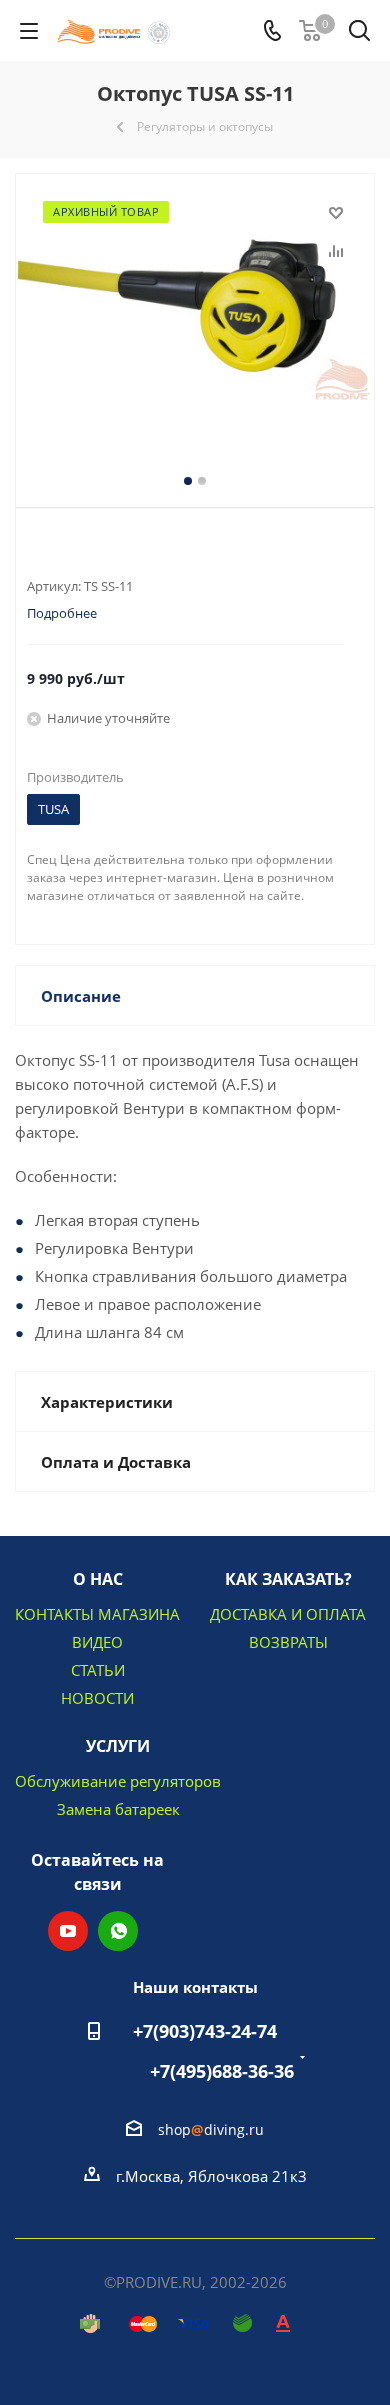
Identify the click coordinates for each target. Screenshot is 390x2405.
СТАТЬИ (98, 1670)
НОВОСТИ (97, 1698)
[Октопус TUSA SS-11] (195, 319)
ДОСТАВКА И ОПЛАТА (288, 1614)
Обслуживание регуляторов (118, 1781)
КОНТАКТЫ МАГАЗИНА (97, 1614)
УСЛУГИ (118, 1746)
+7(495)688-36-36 (222, 2071)
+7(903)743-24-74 (205, 2031)
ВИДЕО (97, 1642)
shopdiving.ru (211, 2129)
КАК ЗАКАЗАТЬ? (288, 1579)
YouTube (68, 1931)
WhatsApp (118, 1931)
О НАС (98, 1579)
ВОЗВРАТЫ (288, 1642)
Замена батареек (118, 1809)
